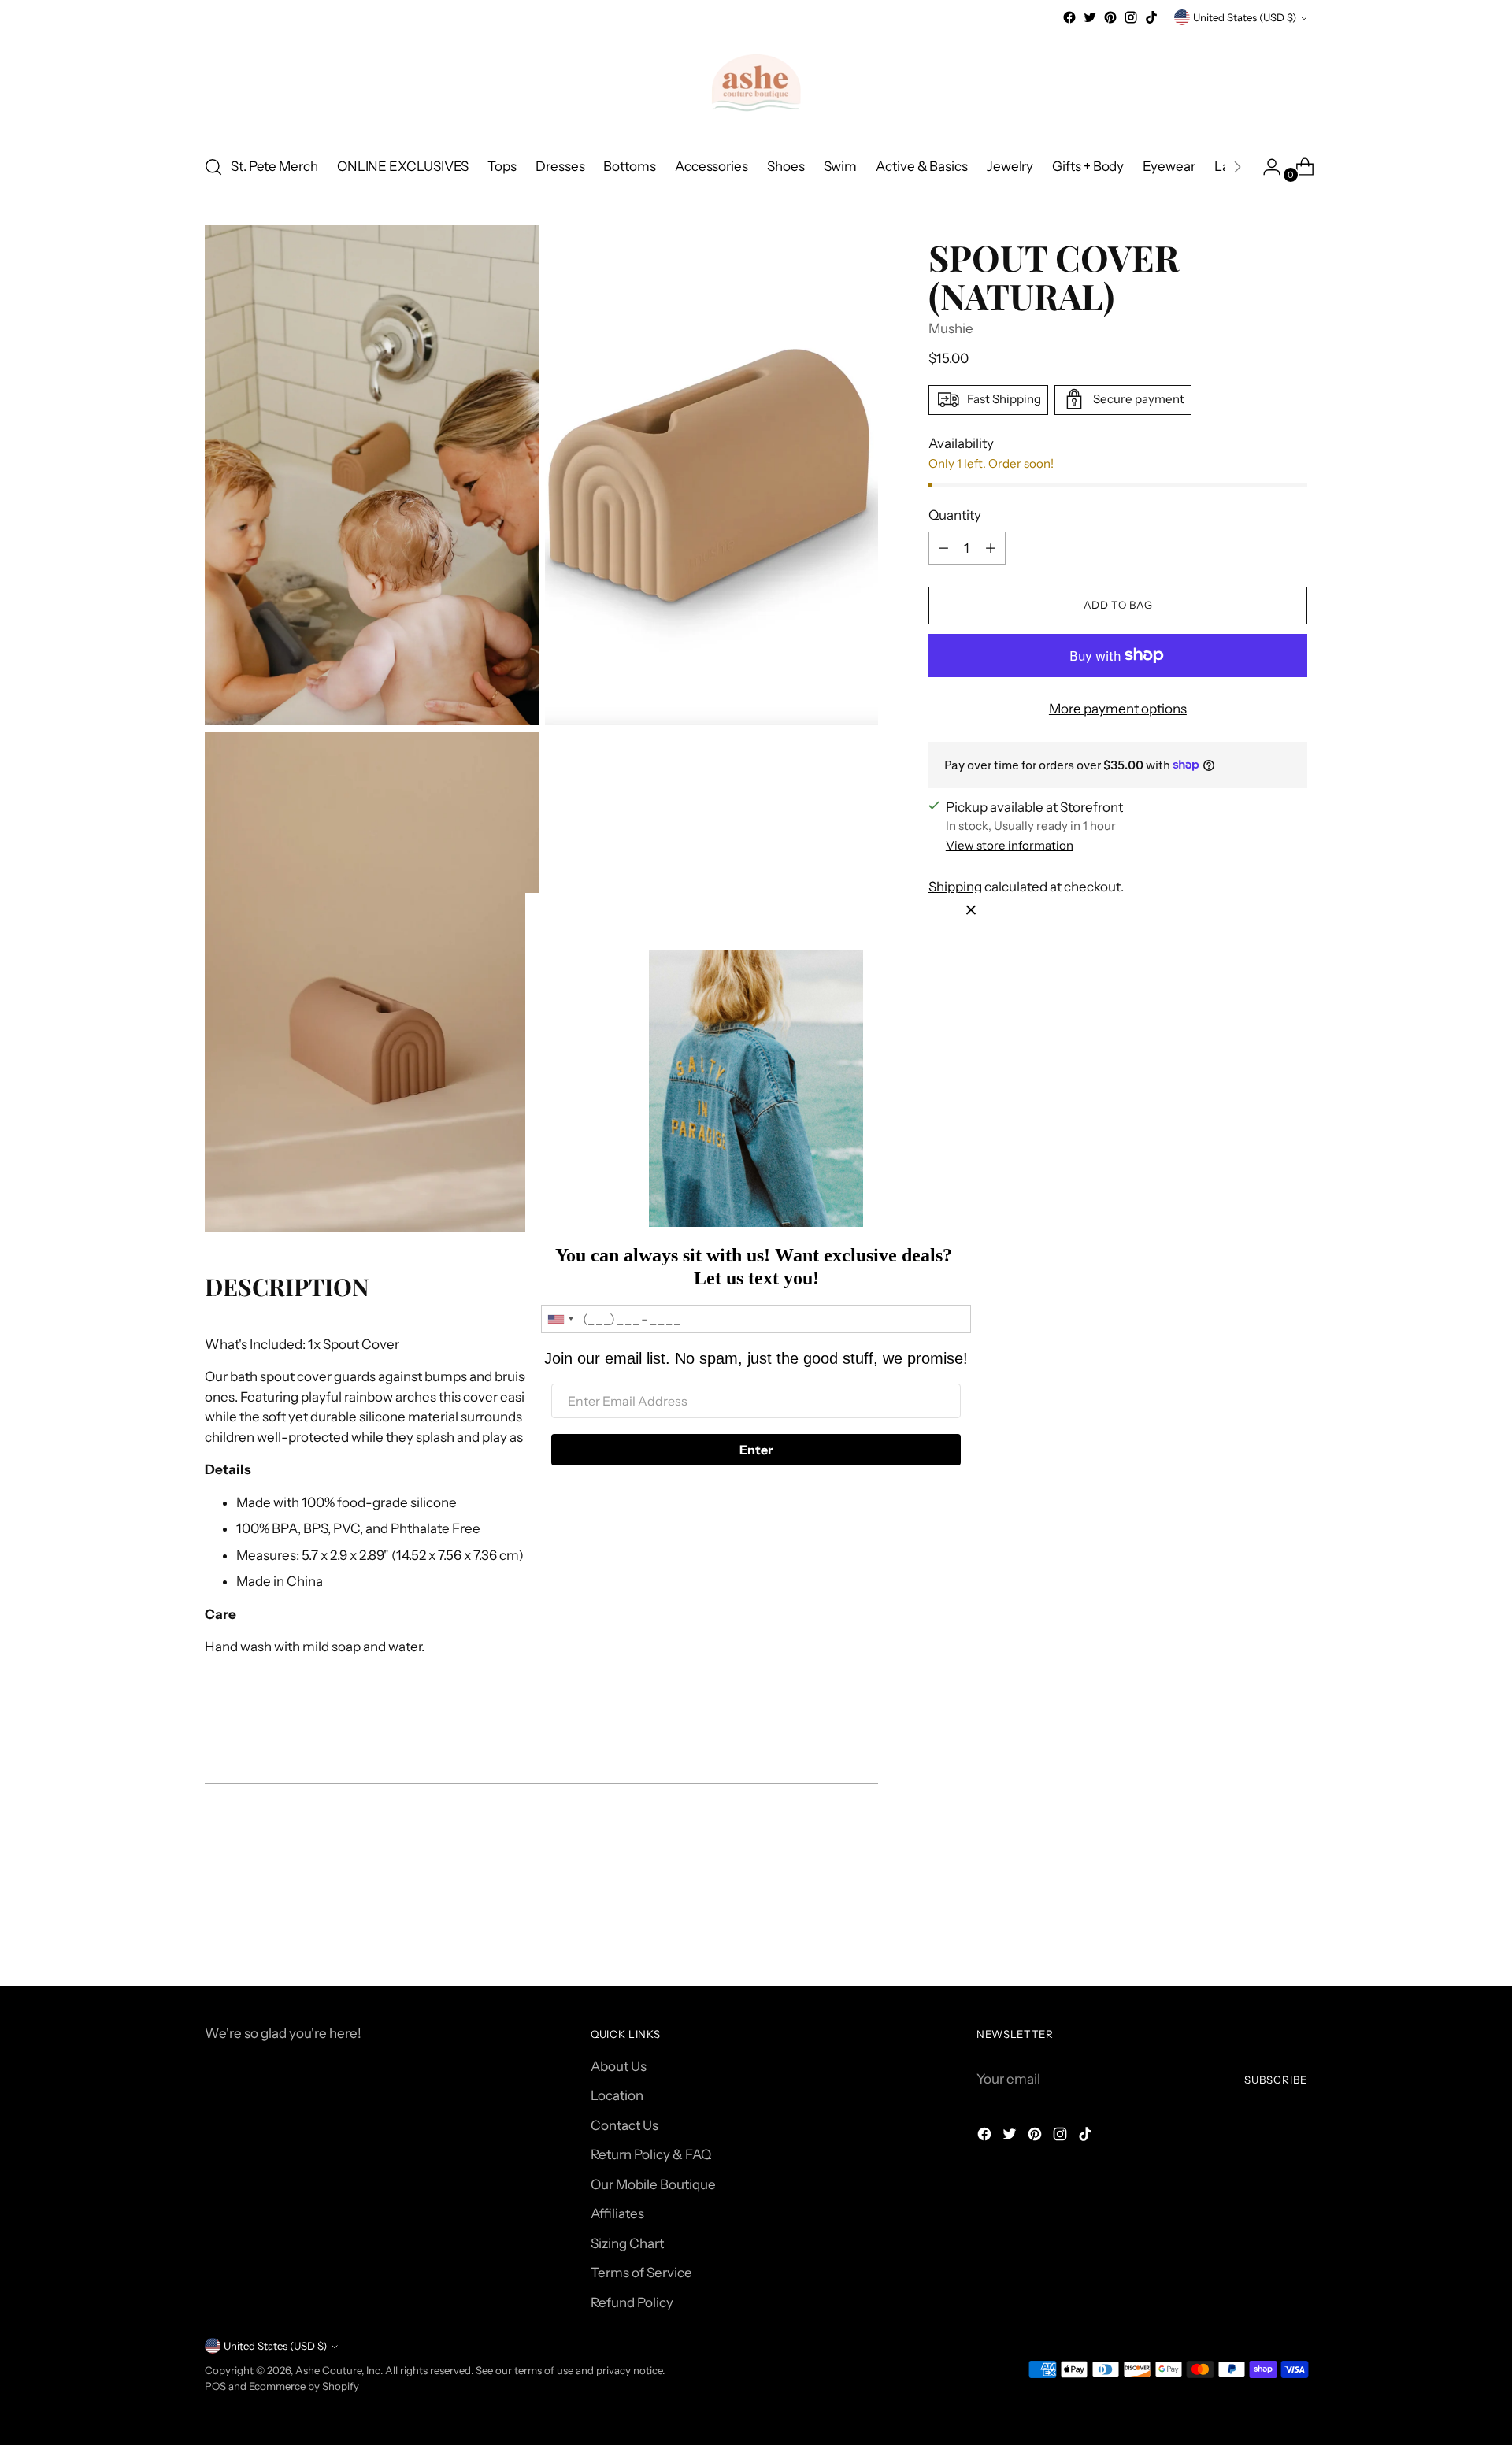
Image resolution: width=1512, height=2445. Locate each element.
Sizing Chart (627, 2243)
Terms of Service (641, 2273)
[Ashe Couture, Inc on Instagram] (1131, 17)
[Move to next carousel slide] (1294, 1932)
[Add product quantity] (943, 548)
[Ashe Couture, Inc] (756, 84)
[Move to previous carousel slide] (1258, 1932)
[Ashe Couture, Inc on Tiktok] (1151, 17)
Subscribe (1276, 2080)
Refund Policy (632, 2302)
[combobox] (560, 1319)
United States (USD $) (1245, 17)
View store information (1010, 845)
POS (215, 2386)
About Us (619, 2066)
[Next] (1237, 167)
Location (617, 2095)
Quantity (955, 514)
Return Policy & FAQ (651, 2154)
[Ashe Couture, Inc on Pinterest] (1110, 17)
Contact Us (624, 2125)
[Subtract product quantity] (991, 548)
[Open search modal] (213, 167)
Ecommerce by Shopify (304, 2386)
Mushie (951, 328)
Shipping (955, 887)
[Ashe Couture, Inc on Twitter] (1090, 17)
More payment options (1118, 709)
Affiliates (617, 2213)
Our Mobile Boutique (653, 2184)
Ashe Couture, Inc (338, 2370)
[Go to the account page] (1266, 167)
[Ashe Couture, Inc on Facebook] (1069, 17)
